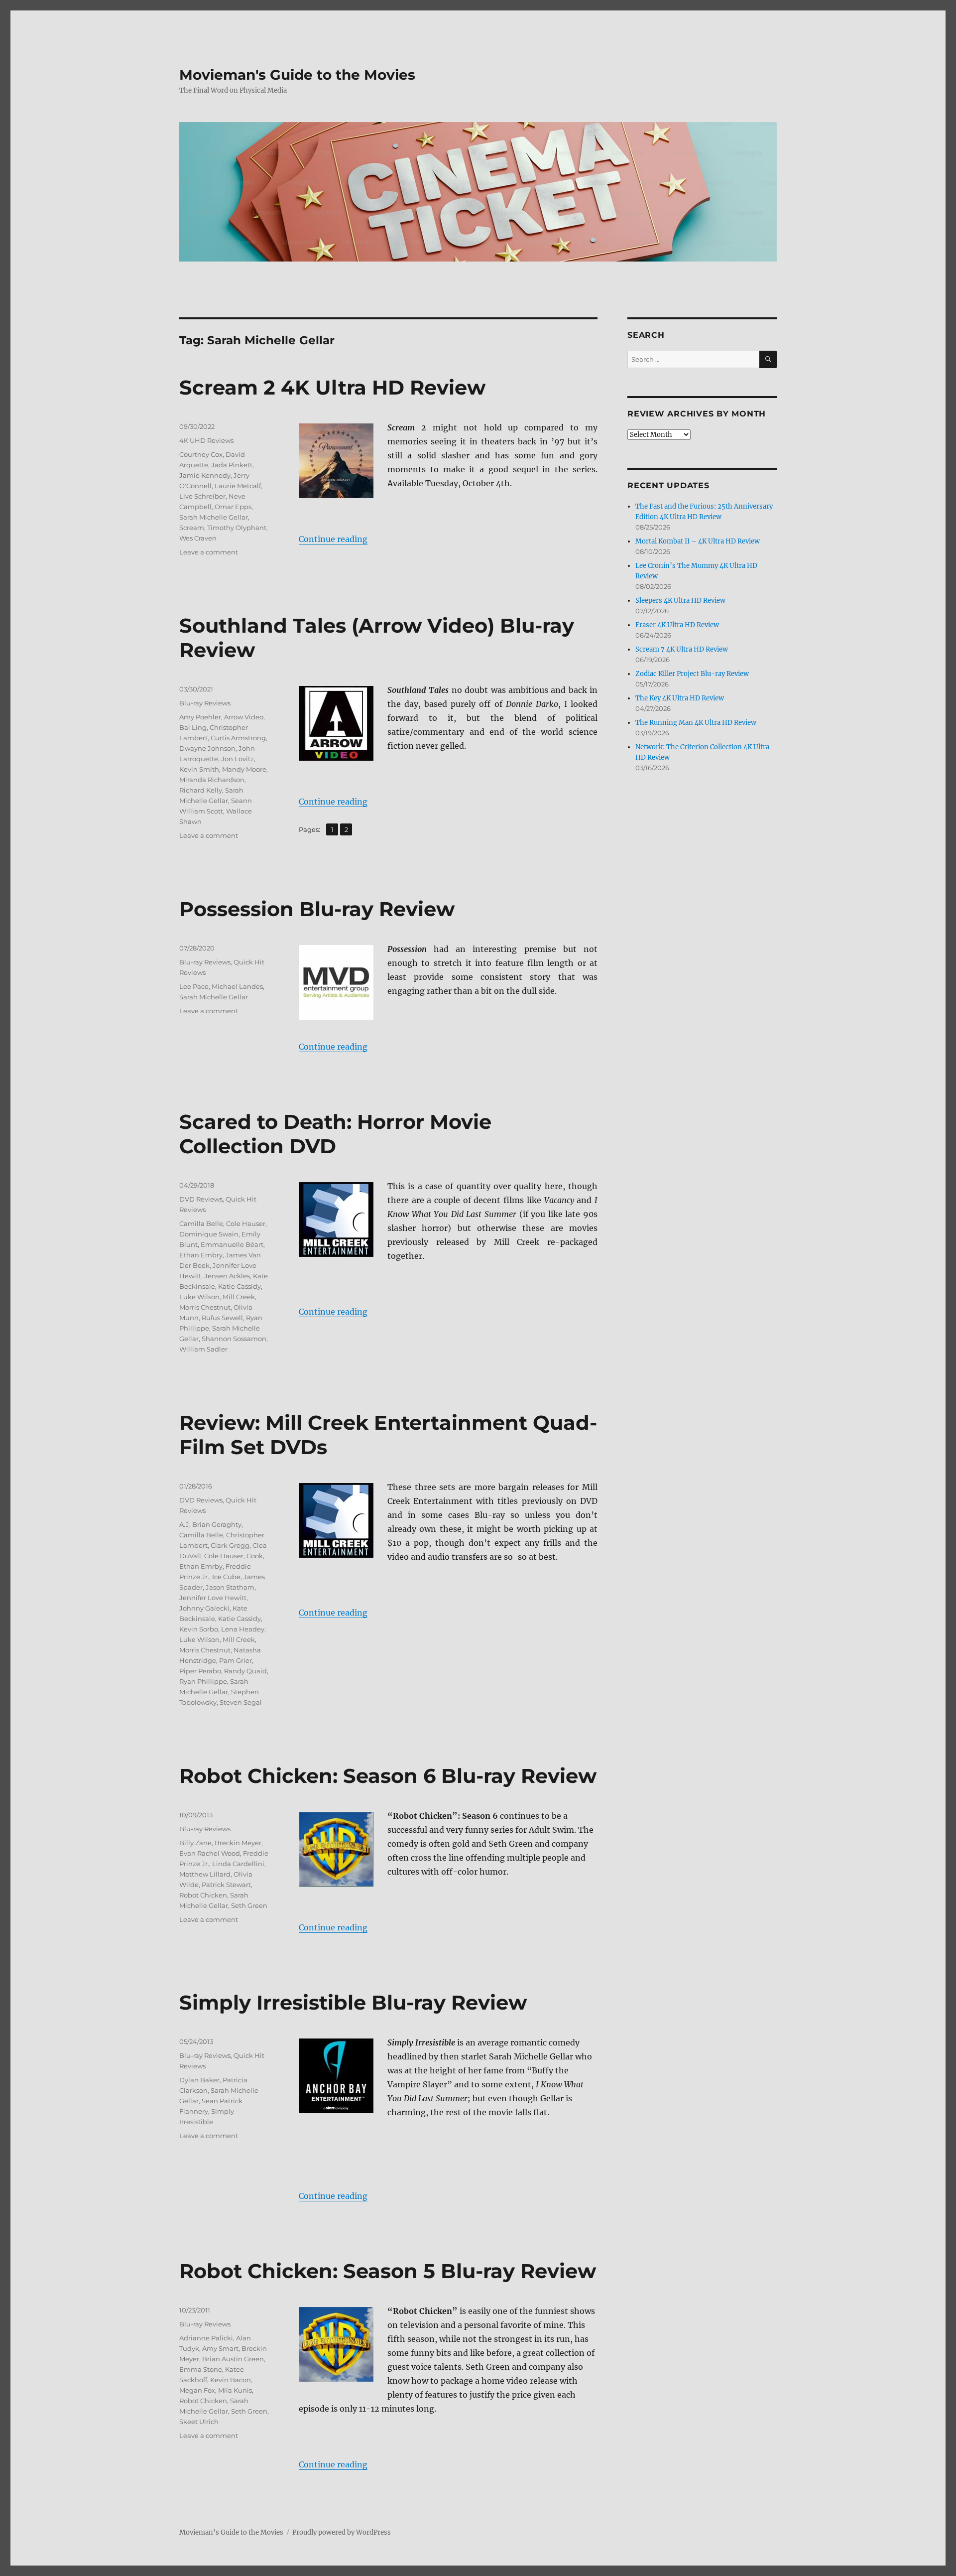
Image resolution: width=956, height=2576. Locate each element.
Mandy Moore (244, 769)
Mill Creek (239, 1297)
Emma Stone (201, 2369)
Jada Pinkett (232, 465)
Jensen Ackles (227, 1276)
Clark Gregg (230, 1545)
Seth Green (249, 1905)
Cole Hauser (246, 1223)
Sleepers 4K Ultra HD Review (680, 601)
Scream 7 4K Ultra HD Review (682, 649)
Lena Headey (243, 1629)
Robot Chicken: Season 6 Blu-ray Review (388, 1776)
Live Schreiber (202, 496)
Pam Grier (236, 1660)
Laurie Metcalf (238, 486)
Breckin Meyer (238, 1843)
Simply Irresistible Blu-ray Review (353, 2002)
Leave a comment (209, 552)
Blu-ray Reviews (205, 703)
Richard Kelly (201, 790)
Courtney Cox (201, 454)
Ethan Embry (201, 1255)
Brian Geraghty (217, 1524)
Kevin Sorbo (199, 1629)
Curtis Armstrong (238, 738)
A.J (184, 1524)
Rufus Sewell (222, 1318)
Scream (192, 528)
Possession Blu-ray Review (317, 909)
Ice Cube (226, 1577)
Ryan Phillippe (203, 1681)
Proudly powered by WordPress (342, 2532)
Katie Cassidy (239, 1286)
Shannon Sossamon (234, 1339)
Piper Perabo (200, 1671)
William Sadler (203, 1349)
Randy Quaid (245, 1671)
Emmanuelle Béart (232, 1244)
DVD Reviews (201, 1199)
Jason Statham (230, 1587)
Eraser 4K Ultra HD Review (677, 625)
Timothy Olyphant (237, 528)
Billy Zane (195, 1843)
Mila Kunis (235, 2390)
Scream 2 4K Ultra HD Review (332, 387)
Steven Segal (241, 1702)
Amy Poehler (200, 717)
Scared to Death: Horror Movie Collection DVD (335, 1134)
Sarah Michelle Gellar (214, 517)
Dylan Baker (199, 2080)
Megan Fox (197, 2390)
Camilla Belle (201, 1223)
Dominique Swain (209, 1234)
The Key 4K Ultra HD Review (680, 698)
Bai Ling (193, 727)
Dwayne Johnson (207, 748)
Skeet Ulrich (199, 2422)
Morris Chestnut (205, 1307)
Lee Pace (194, 986)
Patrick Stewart (226, 1885)
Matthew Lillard (205, 1874)
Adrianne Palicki (206, 2338)
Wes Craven (198, 538)
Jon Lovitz (238, 759)
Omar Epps (233, 507)
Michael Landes (237, 986)
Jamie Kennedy (205, 475)
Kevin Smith (199, 769)
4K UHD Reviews (206, 440)
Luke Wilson (199, 1297)
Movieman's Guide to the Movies (297, 75)
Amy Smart (220, 2348)
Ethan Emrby (201, 1566)
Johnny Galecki (204, 1608)
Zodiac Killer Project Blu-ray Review (692, 674)
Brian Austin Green (233, 2359)
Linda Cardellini (238, 1864)
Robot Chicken (203, 1895)
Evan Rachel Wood (210, 1853)
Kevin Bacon (231, 2380)
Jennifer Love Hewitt (213, 1598)
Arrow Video (244, 717)
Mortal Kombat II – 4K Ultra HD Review (698, 541)
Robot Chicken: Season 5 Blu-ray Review (388, 2271)
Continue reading (333, 539)
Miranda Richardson (212, 780)
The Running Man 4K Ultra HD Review (696, 723)
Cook (255, 1556)
